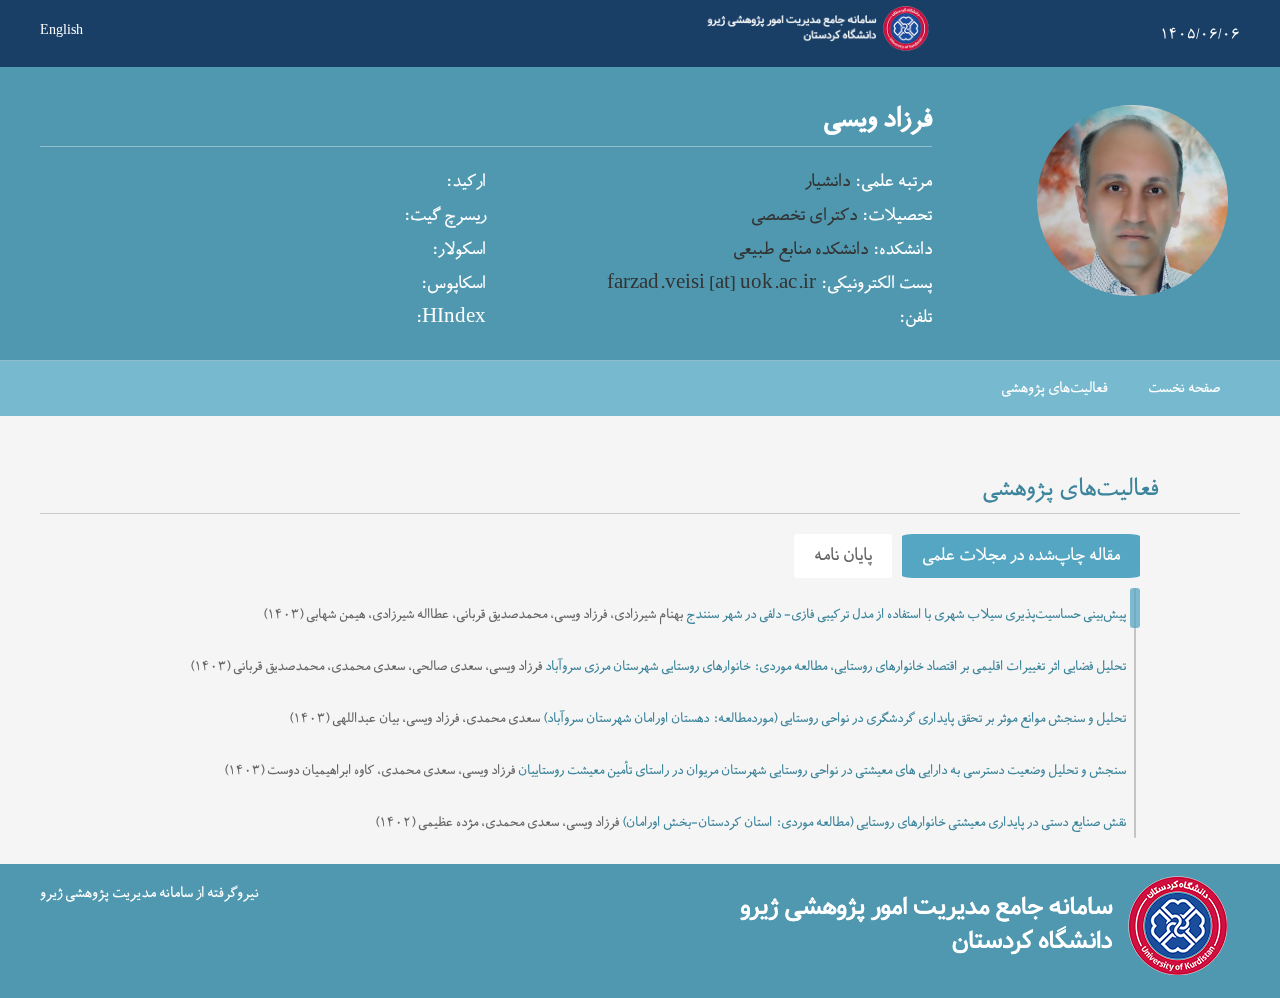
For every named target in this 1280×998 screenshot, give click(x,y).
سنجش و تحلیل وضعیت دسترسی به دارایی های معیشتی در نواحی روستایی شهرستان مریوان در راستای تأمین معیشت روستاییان (822, 771)
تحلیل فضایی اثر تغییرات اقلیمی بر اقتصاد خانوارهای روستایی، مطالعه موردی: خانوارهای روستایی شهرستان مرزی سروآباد (835, 667)
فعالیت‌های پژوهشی (1054, 388)
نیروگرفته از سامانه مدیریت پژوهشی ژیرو (149, 893)
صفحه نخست (1184, 388)
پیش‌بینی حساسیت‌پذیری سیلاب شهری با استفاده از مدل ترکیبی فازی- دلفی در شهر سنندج (906, 615)
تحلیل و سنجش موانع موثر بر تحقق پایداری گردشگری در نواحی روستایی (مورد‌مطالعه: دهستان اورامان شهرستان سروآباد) (834, 719)
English (61, 28)
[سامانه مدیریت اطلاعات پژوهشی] (814, 48)
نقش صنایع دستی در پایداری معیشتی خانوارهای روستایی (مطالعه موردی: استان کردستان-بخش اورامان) (874, 823)
